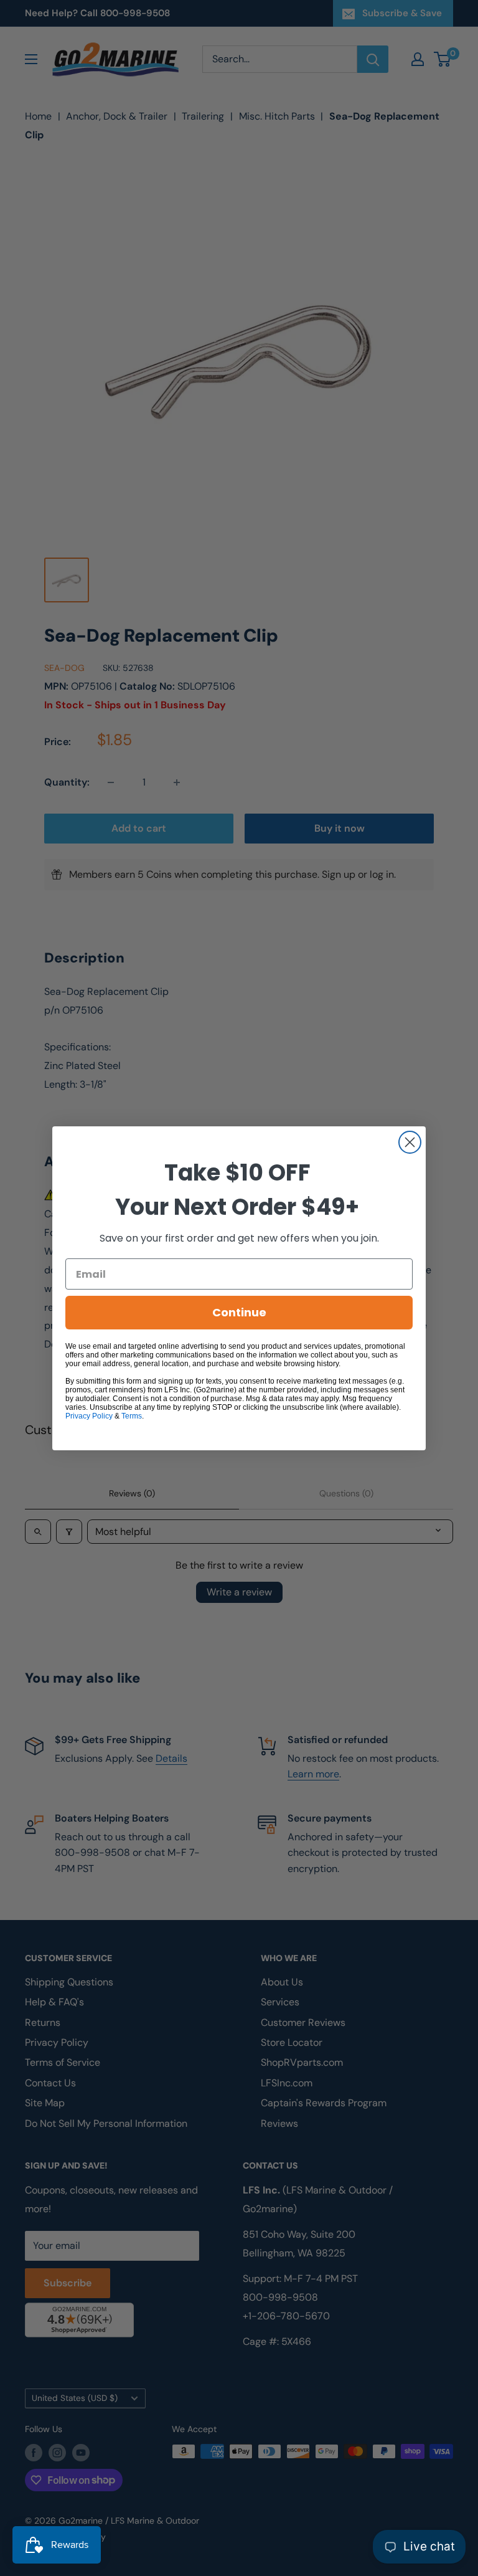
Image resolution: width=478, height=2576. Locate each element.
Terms (132, 1416)
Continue (239, 1312)
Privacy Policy (89, 1416)
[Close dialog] (410, 1142)
